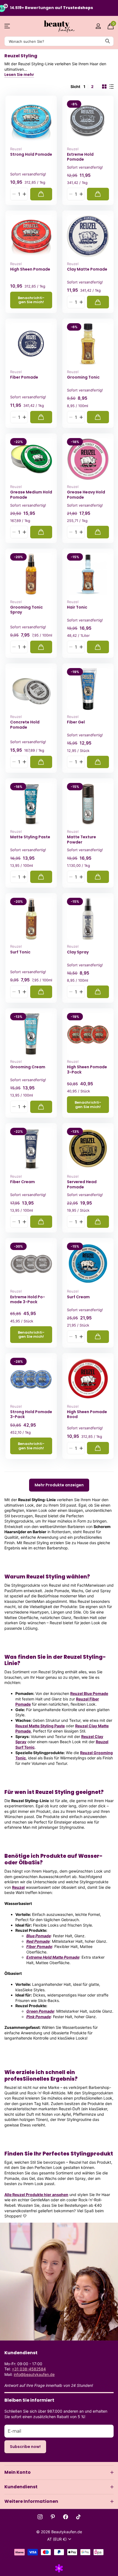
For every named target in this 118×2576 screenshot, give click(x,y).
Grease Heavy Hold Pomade (86, 495)
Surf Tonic (20, 952)
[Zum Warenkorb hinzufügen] (41, 194)
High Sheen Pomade (30, 269)
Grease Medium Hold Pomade (31, 495)
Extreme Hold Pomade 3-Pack (28, 1300)
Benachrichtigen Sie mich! (31, 300)
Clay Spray (78, 952)
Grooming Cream (28, 1067)
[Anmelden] (98, 26)
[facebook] (66, 2517)
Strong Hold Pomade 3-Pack (31, 1414)
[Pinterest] (53, 2517)
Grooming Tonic (83, 377)
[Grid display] (104, 87)
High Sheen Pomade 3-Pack (87, 1070)
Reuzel (16, 149)
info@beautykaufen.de (34, 2374)
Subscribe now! (25, 2447)
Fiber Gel (76, 722)
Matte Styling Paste (30, 837)
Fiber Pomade (24, 377)
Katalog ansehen (8, 26)
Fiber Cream (23, 1182)
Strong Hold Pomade (31, 154)
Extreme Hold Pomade (80, 157)
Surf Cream (78, 1297)
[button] (24, 194)
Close (59, 2472)
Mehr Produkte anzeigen (59, 1485)
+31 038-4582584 (29, 2369)
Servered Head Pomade (82, 1184)
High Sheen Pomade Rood (87, 1414)
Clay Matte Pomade (87, 269)
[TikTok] (78, 2517)
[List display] (111, 87)
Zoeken (108, 41)
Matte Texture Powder (82, 840)
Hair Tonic (77, 607)
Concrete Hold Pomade (25, 725)
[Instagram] (40, 2517)
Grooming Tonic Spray (26, 610)
